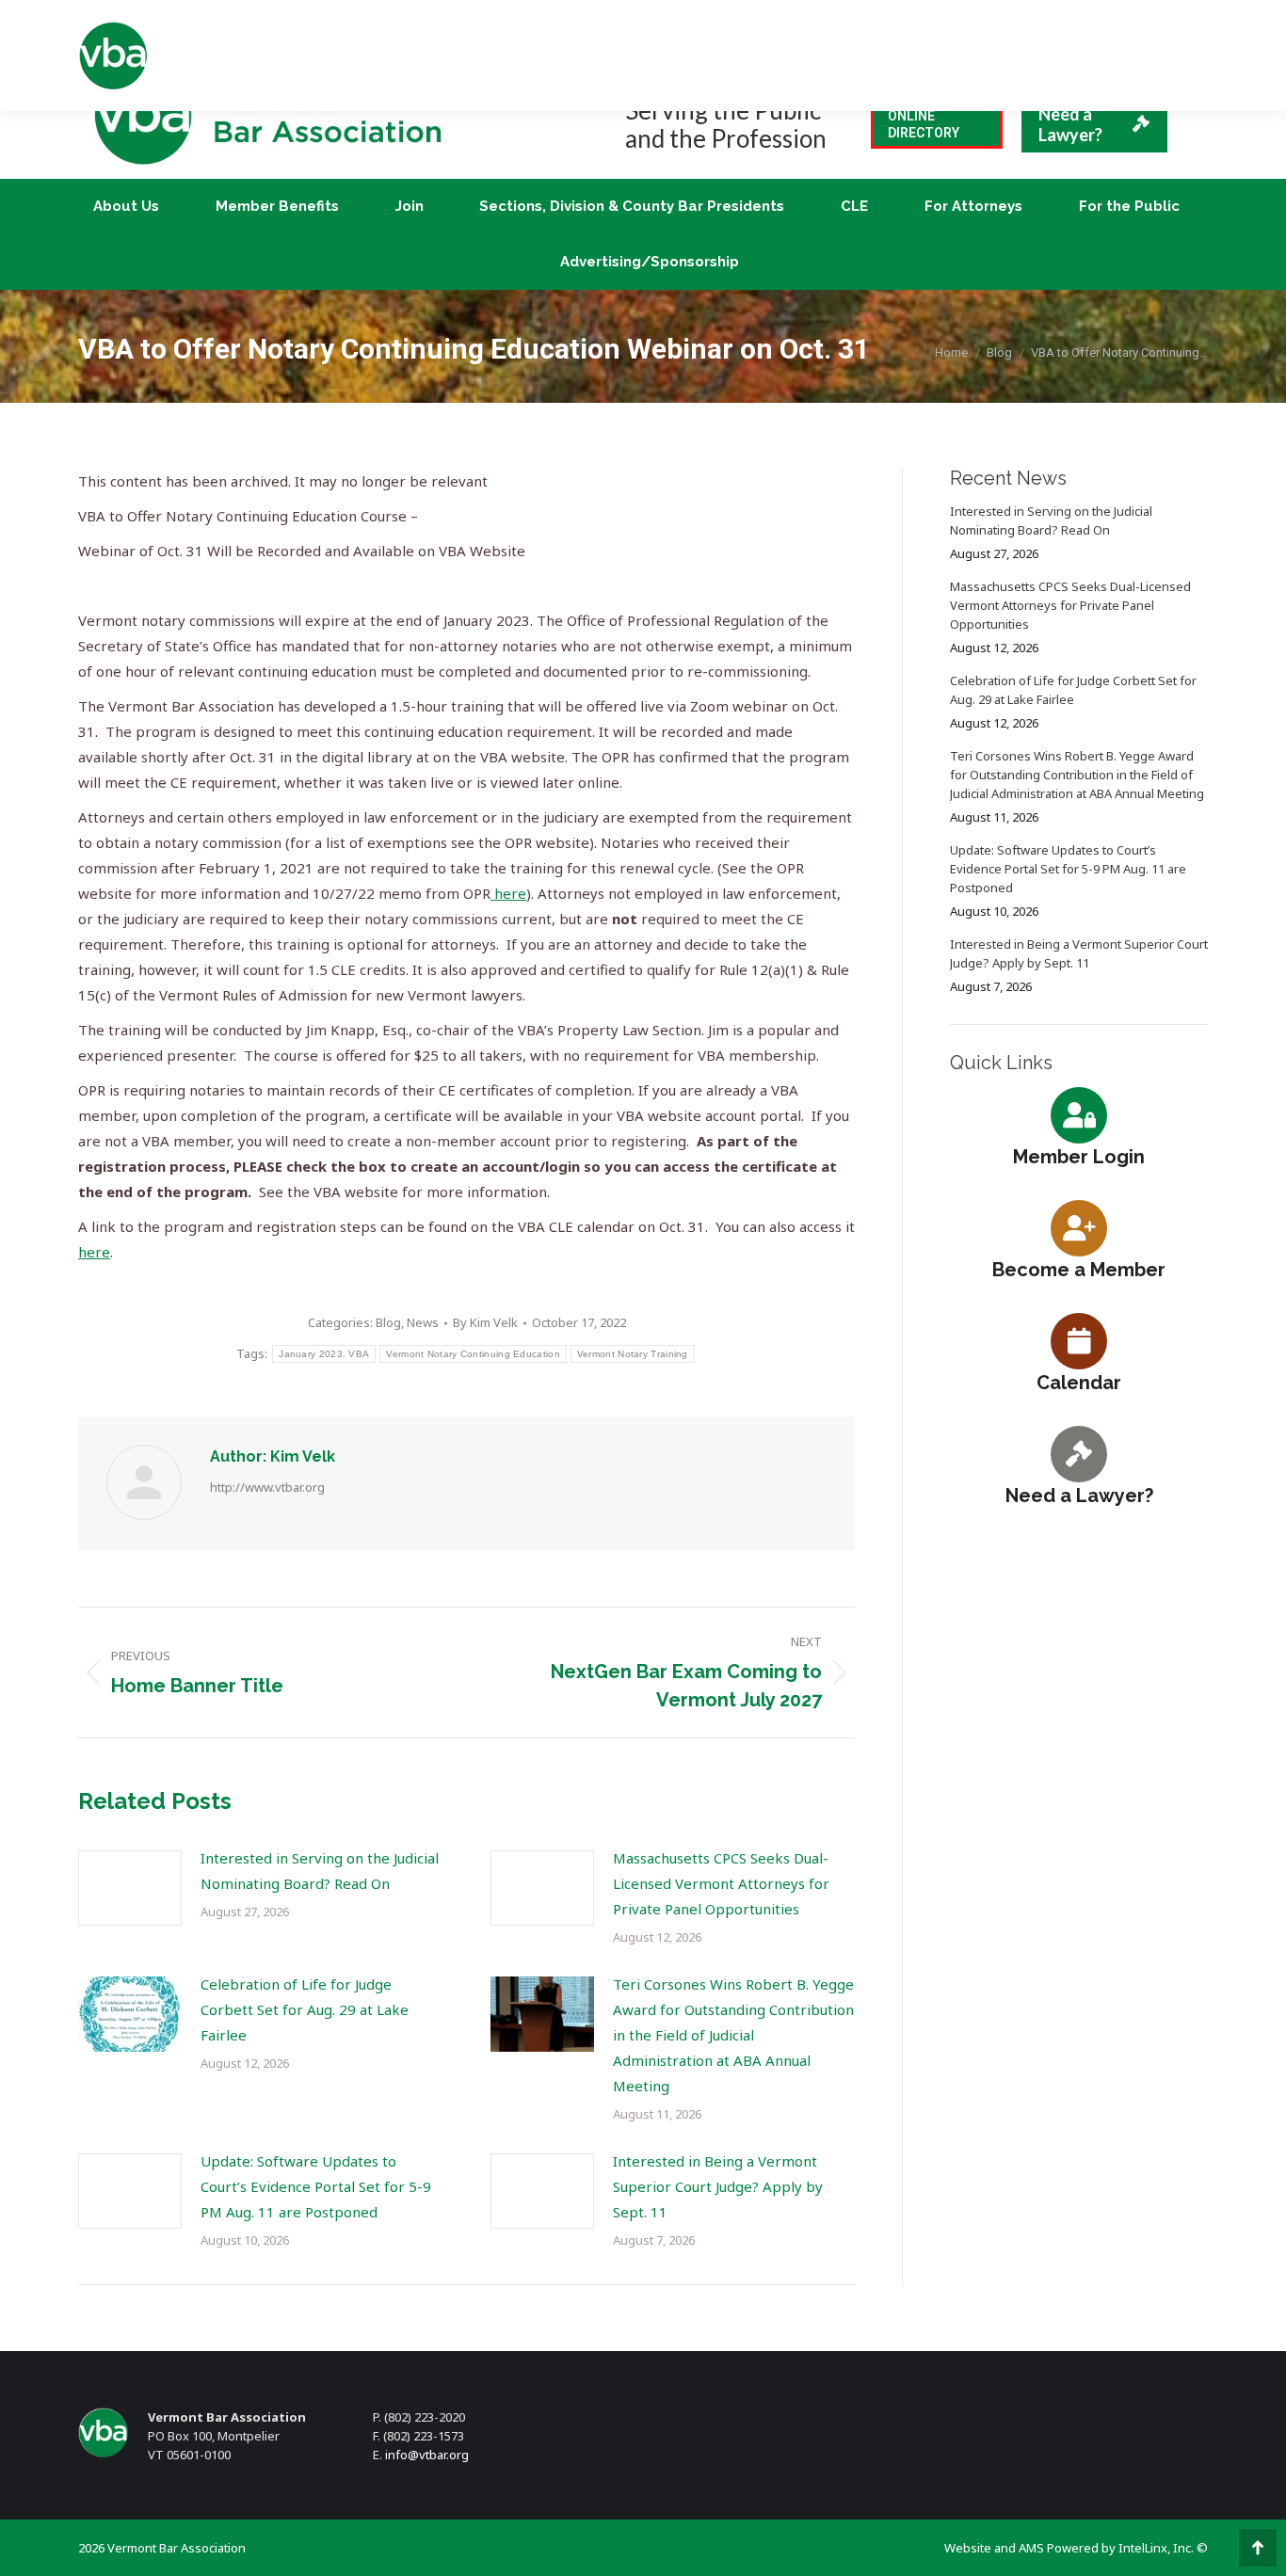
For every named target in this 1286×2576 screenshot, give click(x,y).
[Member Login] (1079, 1114)
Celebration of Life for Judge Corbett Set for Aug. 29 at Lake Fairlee (305, 2009)
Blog (388, 1322)
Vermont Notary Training (633, 1354)
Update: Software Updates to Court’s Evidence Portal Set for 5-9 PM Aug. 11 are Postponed (316, 2186)
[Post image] (130, 1888)
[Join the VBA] (1079, 1227)
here (508, 893)
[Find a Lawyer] (1079, 1453)
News (423, 1322)
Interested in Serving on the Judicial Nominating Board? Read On (320, 1871)
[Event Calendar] (1079, 1340)
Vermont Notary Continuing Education (473, 1354)
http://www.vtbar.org (267, 1487)
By (485, 1322)
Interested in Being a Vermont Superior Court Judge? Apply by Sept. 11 (718, 2186)
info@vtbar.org (427, 2455)
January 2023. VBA (324, 1354)
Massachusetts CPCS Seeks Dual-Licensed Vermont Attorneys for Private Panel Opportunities (721, 1883)
